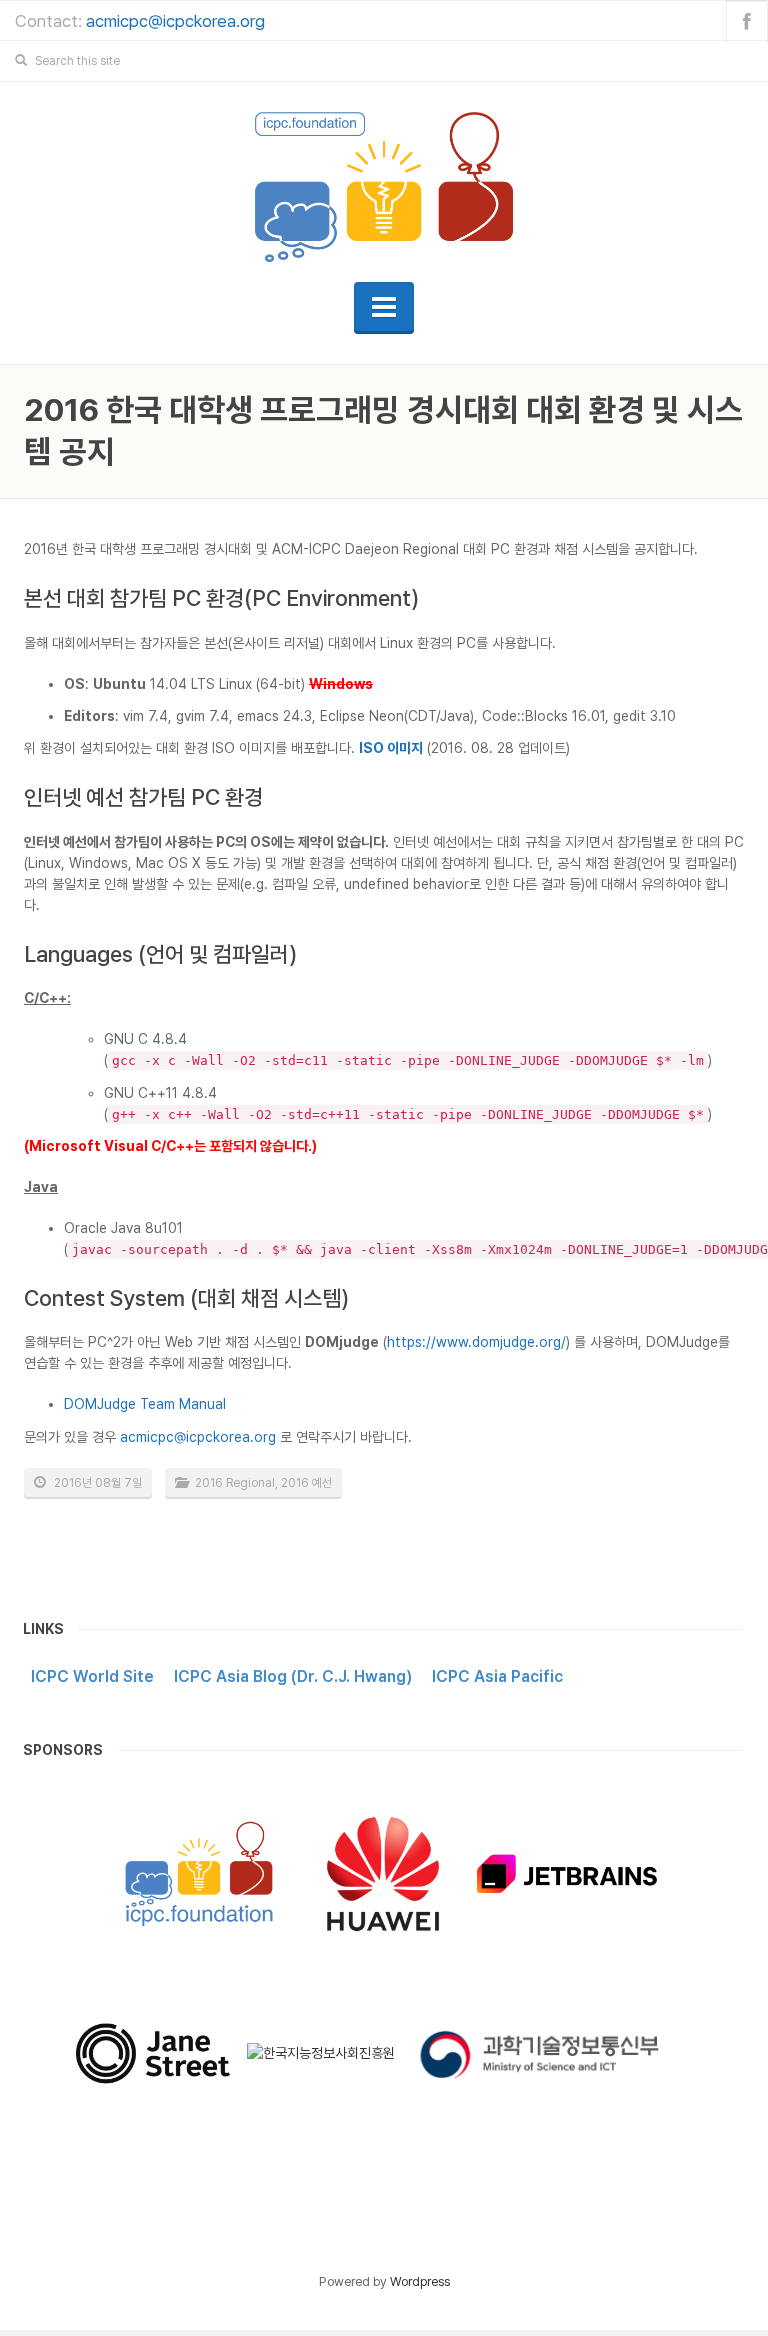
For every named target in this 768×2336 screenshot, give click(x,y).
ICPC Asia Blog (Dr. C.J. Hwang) (293, 1676)
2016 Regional (235, 1483)
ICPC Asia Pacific (497, 1676)
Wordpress (420, 2281)
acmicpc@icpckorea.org (175, 21)
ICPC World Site (92, 1676)
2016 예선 (306, 1483)
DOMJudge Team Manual (145, 1404)
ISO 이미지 (391, 748)
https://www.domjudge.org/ (476, 1342)
